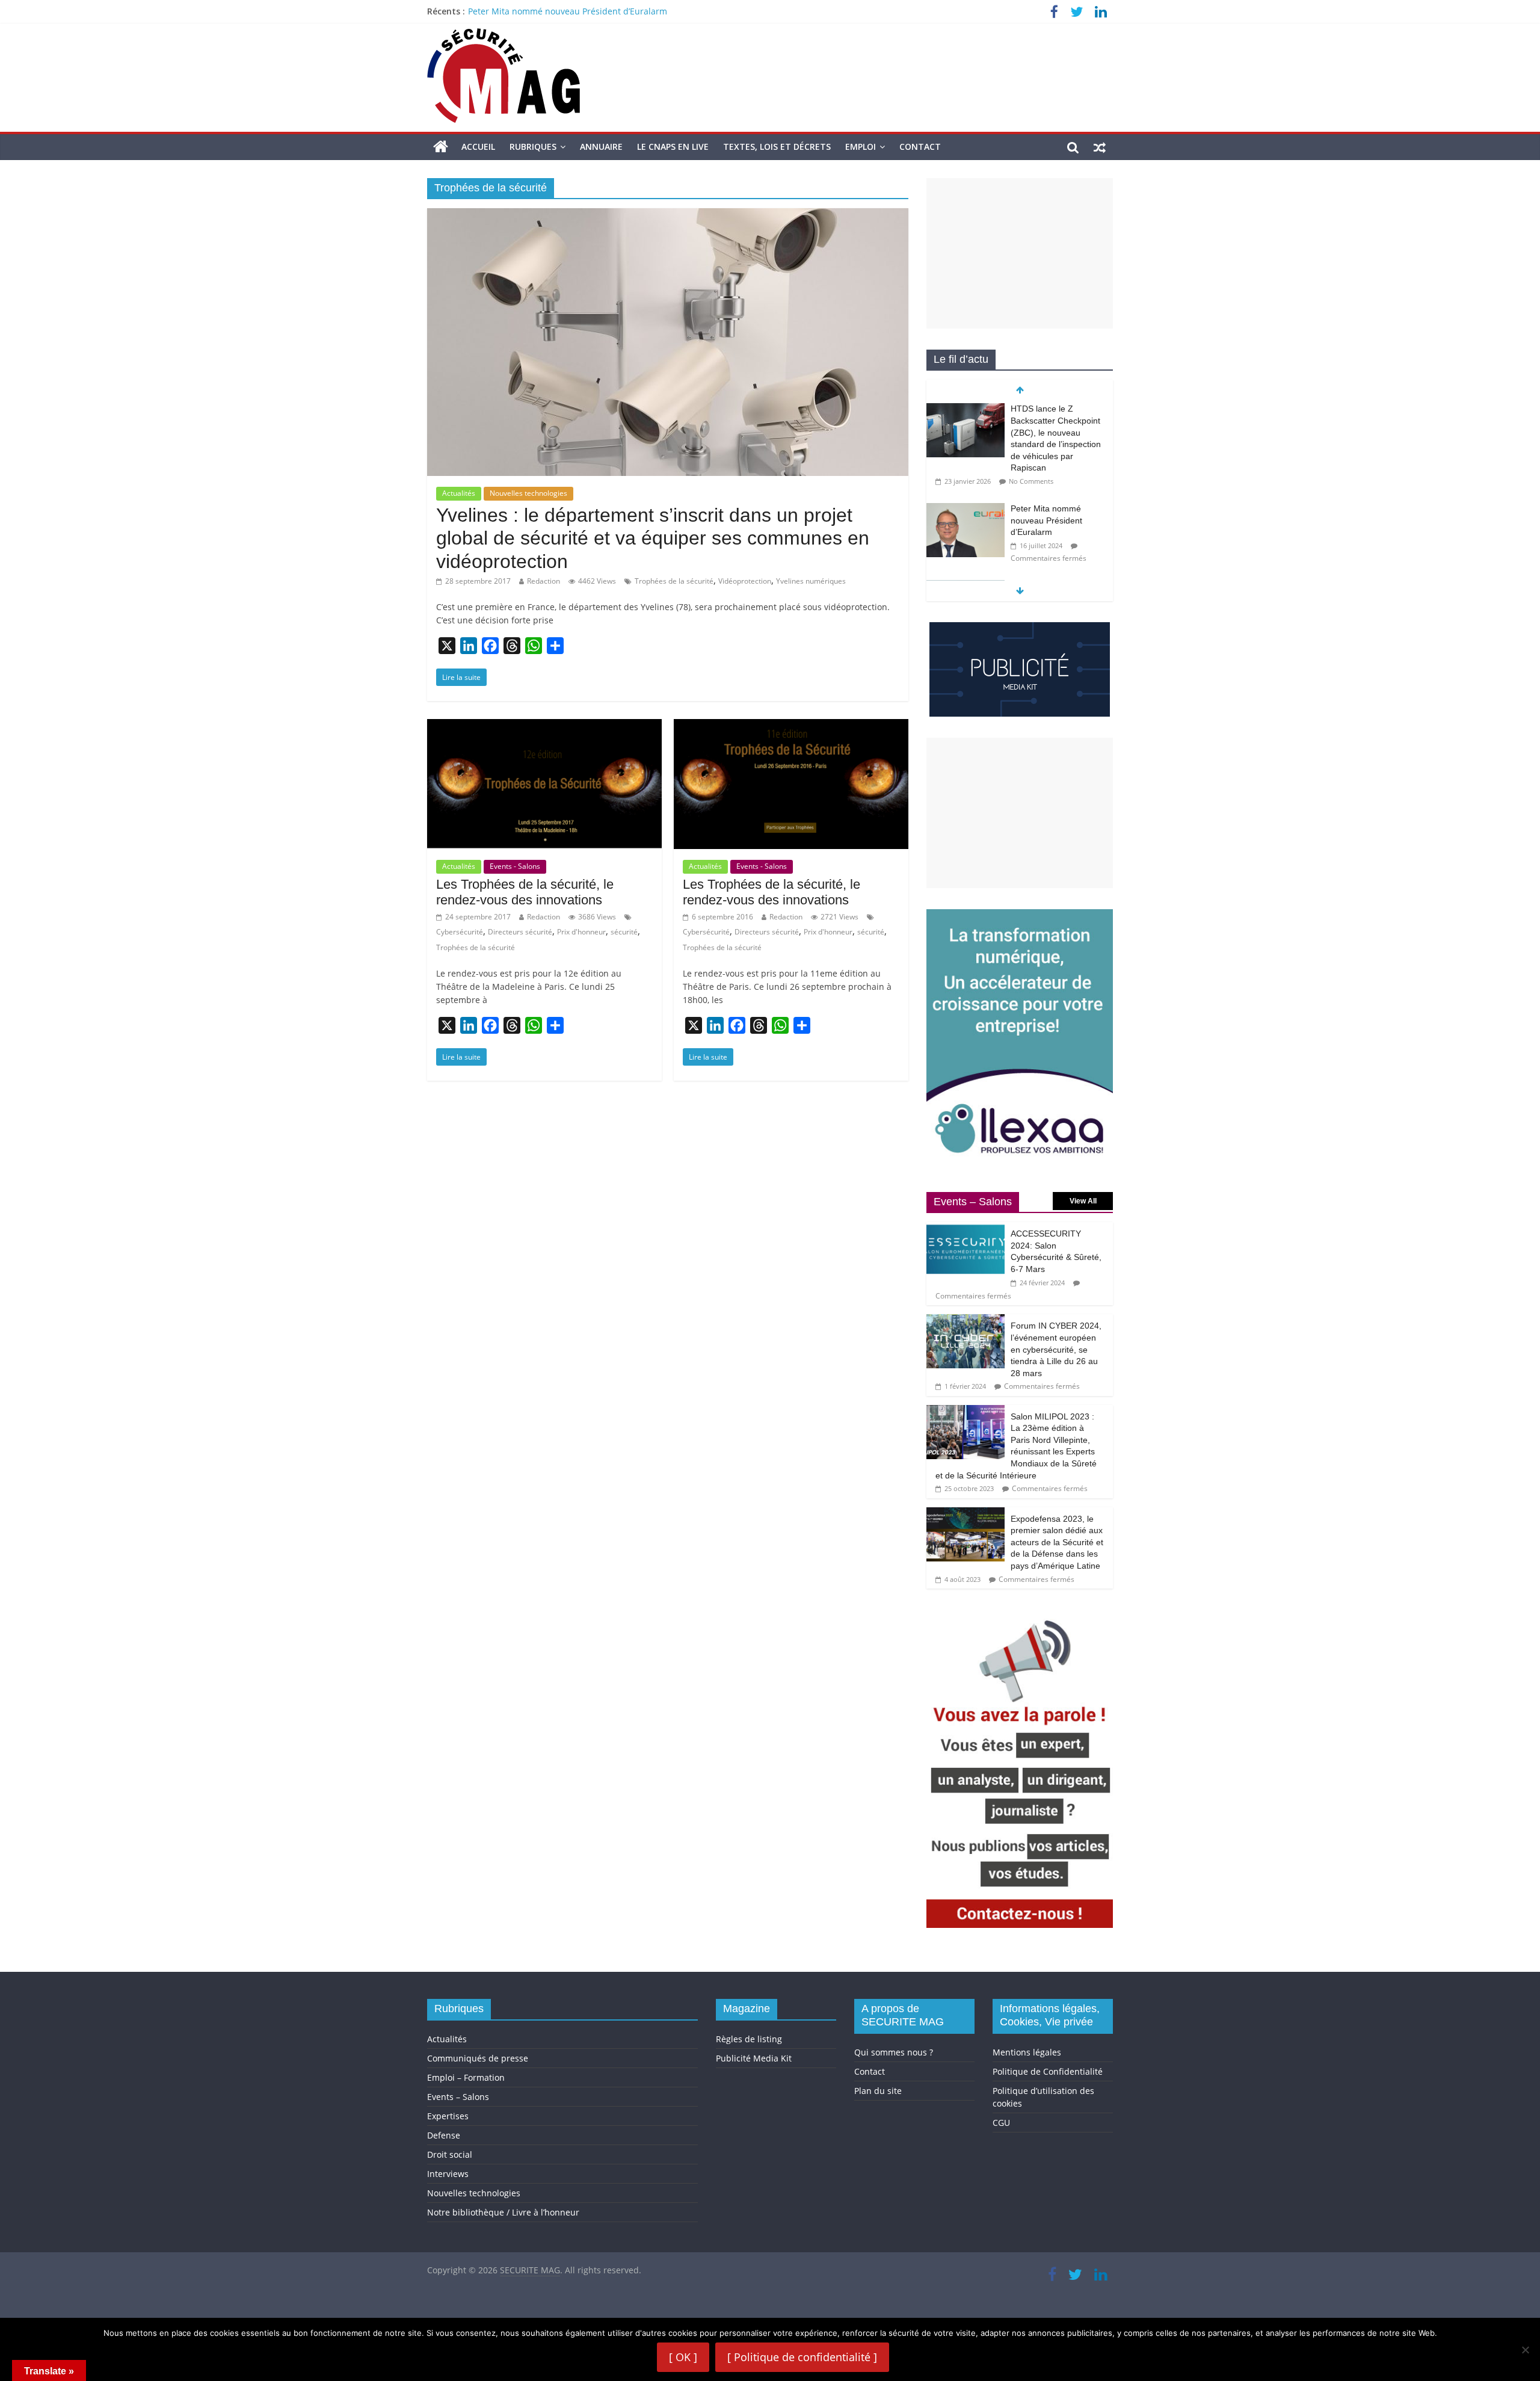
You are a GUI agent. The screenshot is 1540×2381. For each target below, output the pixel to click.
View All (1083, 1201)
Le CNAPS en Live (673, 147)
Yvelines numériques (811, 581)
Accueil (478, 147)
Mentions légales (1027, 2052)
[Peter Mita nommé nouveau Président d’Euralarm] (966, 509)
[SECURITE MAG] (441, 147)
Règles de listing (749, 2039)
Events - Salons (515, 866)
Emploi (861, 147)
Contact (920, 147)
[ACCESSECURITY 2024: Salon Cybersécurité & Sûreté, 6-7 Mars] (966, 1228)
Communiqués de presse (478, 2058)
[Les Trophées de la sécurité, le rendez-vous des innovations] (544, 726)
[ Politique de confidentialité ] (802, 2357)
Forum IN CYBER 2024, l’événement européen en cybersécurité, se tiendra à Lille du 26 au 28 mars (1056, 1349)
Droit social (450, 2154)
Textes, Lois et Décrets (777, 147)
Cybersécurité (460, 932)
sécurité (624, 932)
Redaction (544, 581)
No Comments (1031, 481)
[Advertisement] (1020, 253)
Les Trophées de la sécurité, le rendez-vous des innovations (525, 892)
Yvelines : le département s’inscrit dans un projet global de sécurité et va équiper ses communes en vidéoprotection (653, 538)
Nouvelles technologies (528, 493)
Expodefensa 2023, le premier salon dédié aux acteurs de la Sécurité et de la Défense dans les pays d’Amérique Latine (1057, 1542)
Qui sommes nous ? (894, 2052)
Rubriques (533, 147)
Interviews (448, 2174)
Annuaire (601, 147)
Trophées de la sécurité (674, 581)
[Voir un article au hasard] (1100, 147)
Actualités (459, 493)
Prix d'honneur (581, 932)
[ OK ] (683, 2357)
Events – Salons (458, 2097)
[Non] (1525, 2350)
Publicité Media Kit (754, 2058)
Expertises (448, 2116)
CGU (1001, 2123)
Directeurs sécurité (520, 932)
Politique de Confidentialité (1048, 2071)
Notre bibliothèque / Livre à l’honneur (503, 2212)
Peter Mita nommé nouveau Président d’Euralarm (568, 11)
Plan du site (878, 2091)
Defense (444, 2135)
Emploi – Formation (466, 2077)
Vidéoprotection (745, 581)
